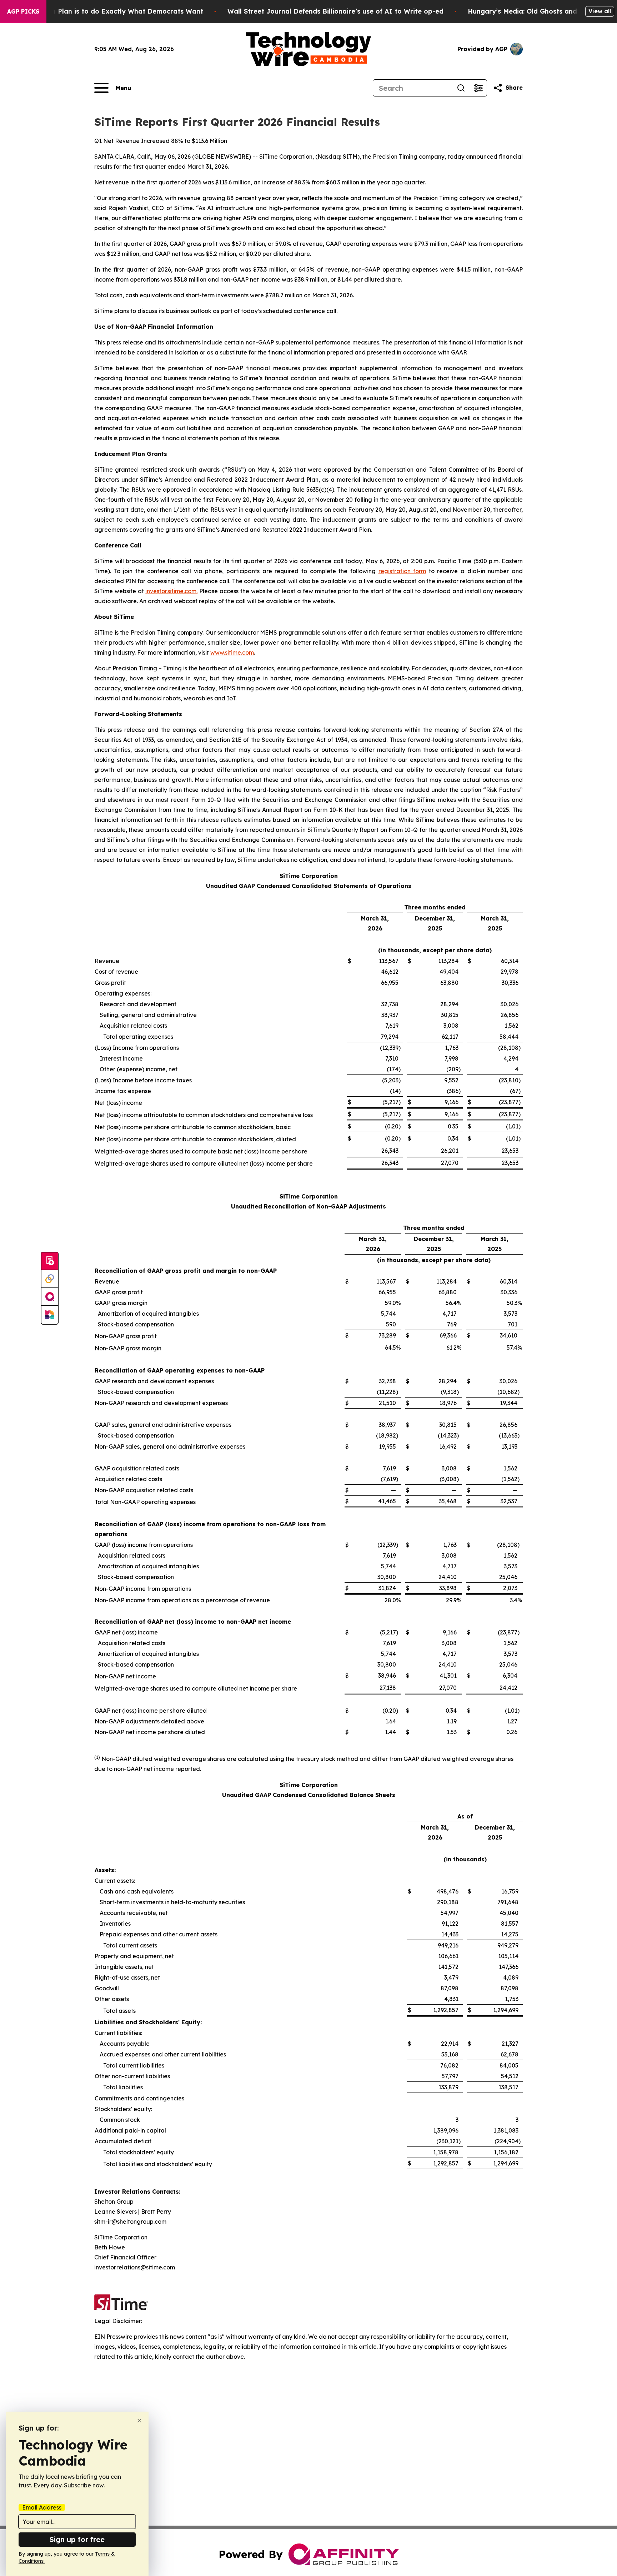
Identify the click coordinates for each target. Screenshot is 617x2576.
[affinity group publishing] (50, 1297)
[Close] (139, 2421)
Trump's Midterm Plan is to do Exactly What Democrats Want (102, 11)
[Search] (461, 88)
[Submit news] (50, 1261)
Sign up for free (77, 2539)
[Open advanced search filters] (478, 88)
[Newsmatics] (50, 1315)
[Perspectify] (50, 1279)
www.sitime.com (232, 652)
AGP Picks (23, 11)
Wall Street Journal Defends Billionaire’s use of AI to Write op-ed (335, 11)
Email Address (42, 2507)
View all (600, 11)
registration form (402, 571)
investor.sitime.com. (171, 591)
